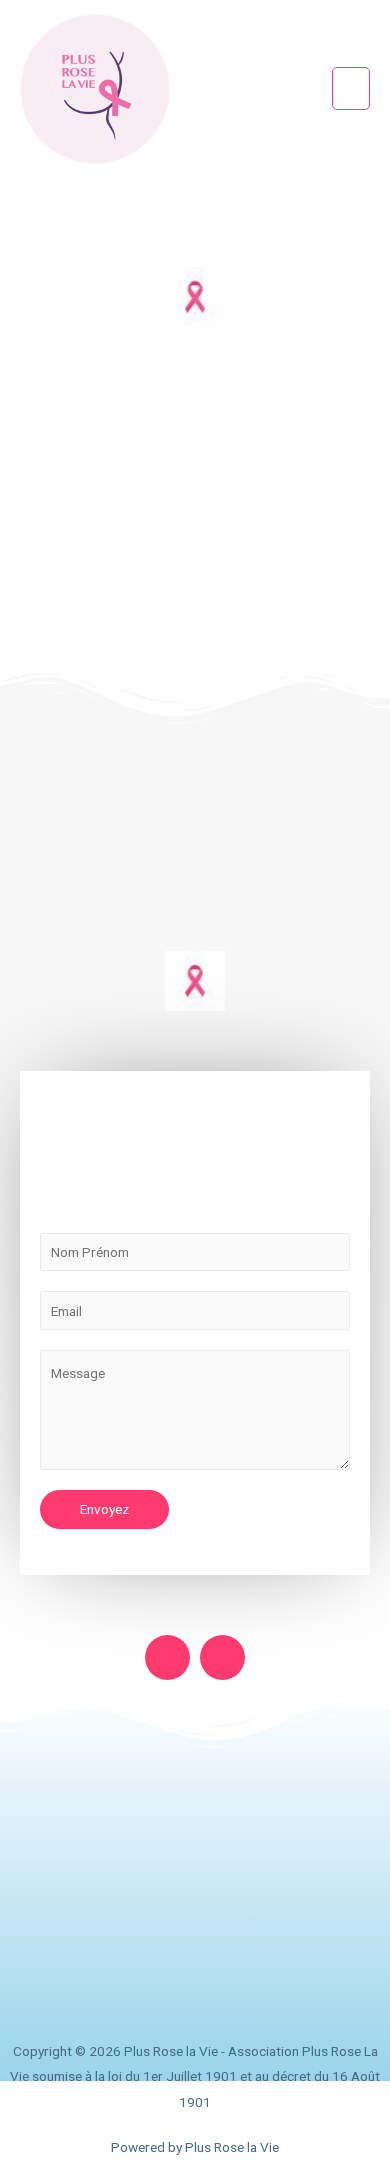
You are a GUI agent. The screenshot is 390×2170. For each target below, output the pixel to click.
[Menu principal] (351, 88)
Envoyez (104, 1509)
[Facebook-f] (167, 1657)
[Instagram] (222, 1657)
